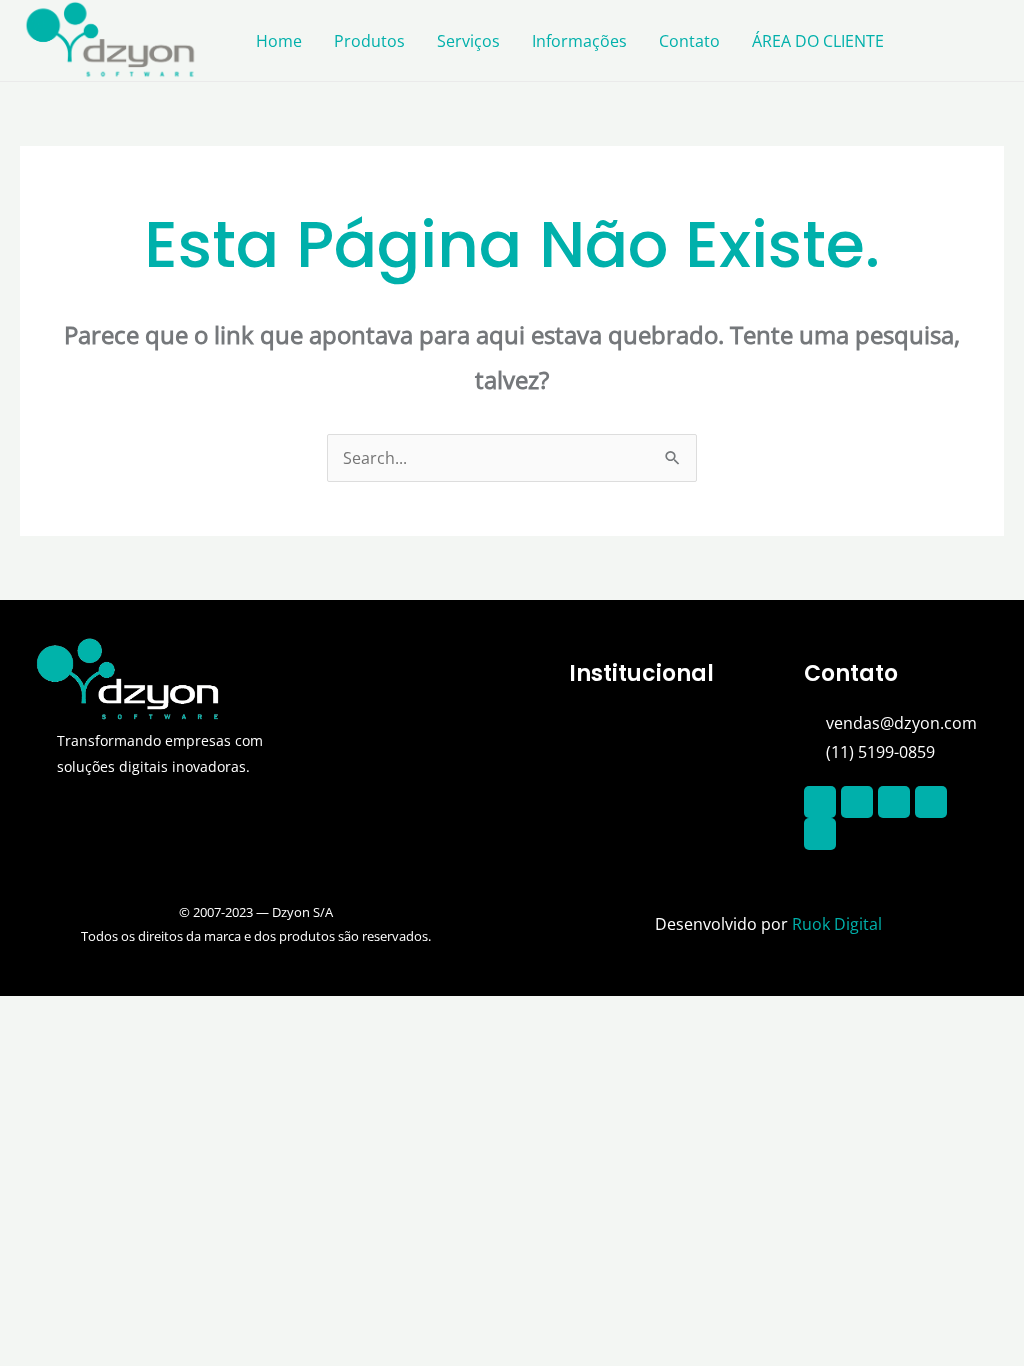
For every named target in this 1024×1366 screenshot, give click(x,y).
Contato (689, 41)
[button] (676, 728)
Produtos (369, 41)
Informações (579, 41)
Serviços (468, 41)
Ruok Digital (837, 924)
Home (279, 41)
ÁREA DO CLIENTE (818, 41)
